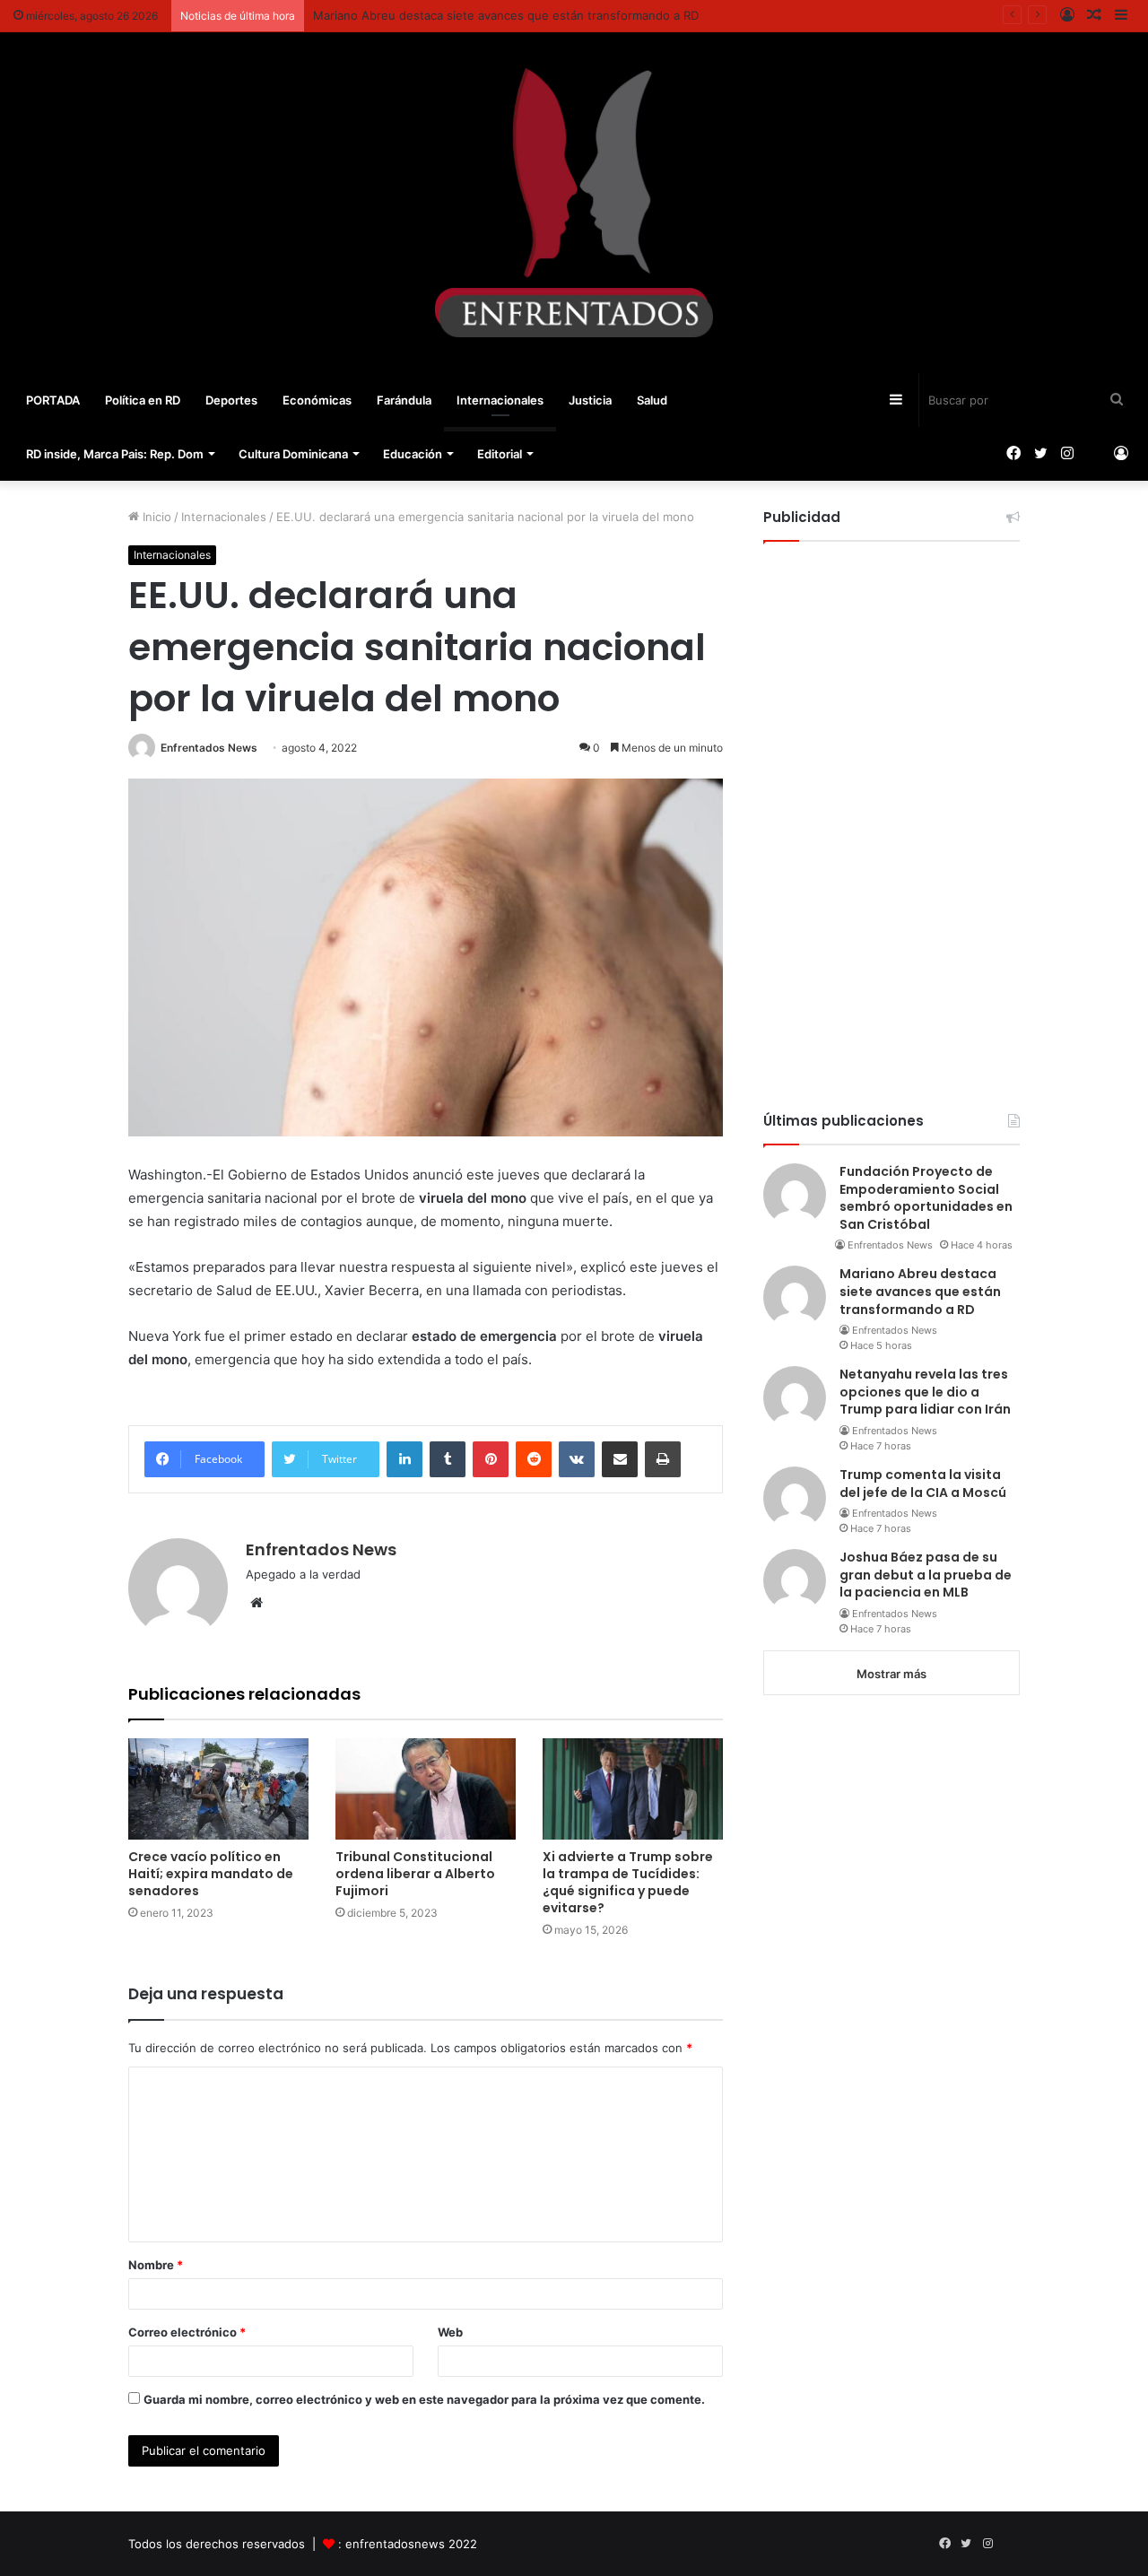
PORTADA (53, 400)
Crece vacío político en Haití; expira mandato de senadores (211, 1874)
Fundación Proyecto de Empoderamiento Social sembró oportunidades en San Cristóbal (926, 1198)
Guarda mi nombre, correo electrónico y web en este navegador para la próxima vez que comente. (424, 2399)
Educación (413, 454)
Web (450, 2332)
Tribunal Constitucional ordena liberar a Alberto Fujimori (415, 1874)
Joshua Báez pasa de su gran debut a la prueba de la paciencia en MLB (926, 1575)
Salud (652, 400)
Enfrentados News (209, 748)
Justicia (590, 400)
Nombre (156, 2265)
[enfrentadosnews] (574, 203)
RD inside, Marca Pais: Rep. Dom (115, 454)
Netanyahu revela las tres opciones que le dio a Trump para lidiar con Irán (925, 1392)
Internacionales (500, 400)
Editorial (500, 454)
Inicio (155, 517)
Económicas (317, 400)
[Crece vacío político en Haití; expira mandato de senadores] (218, 1789)
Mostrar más (891, 1674)
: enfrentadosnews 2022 (408, 2544)
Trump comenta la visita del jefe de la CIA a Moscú (923, 1484)
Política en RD (143, 400)
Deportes (231, 400)
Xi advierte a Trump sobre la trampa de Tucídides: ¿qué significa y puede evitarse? (628, 1882)
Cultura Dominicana (293, 454)
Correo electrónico (187, 2332)
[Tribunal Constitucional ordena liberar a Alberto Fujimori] (426, 1789)
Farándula (404, 400)
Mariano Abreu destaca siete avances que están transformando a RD (506, 15)
